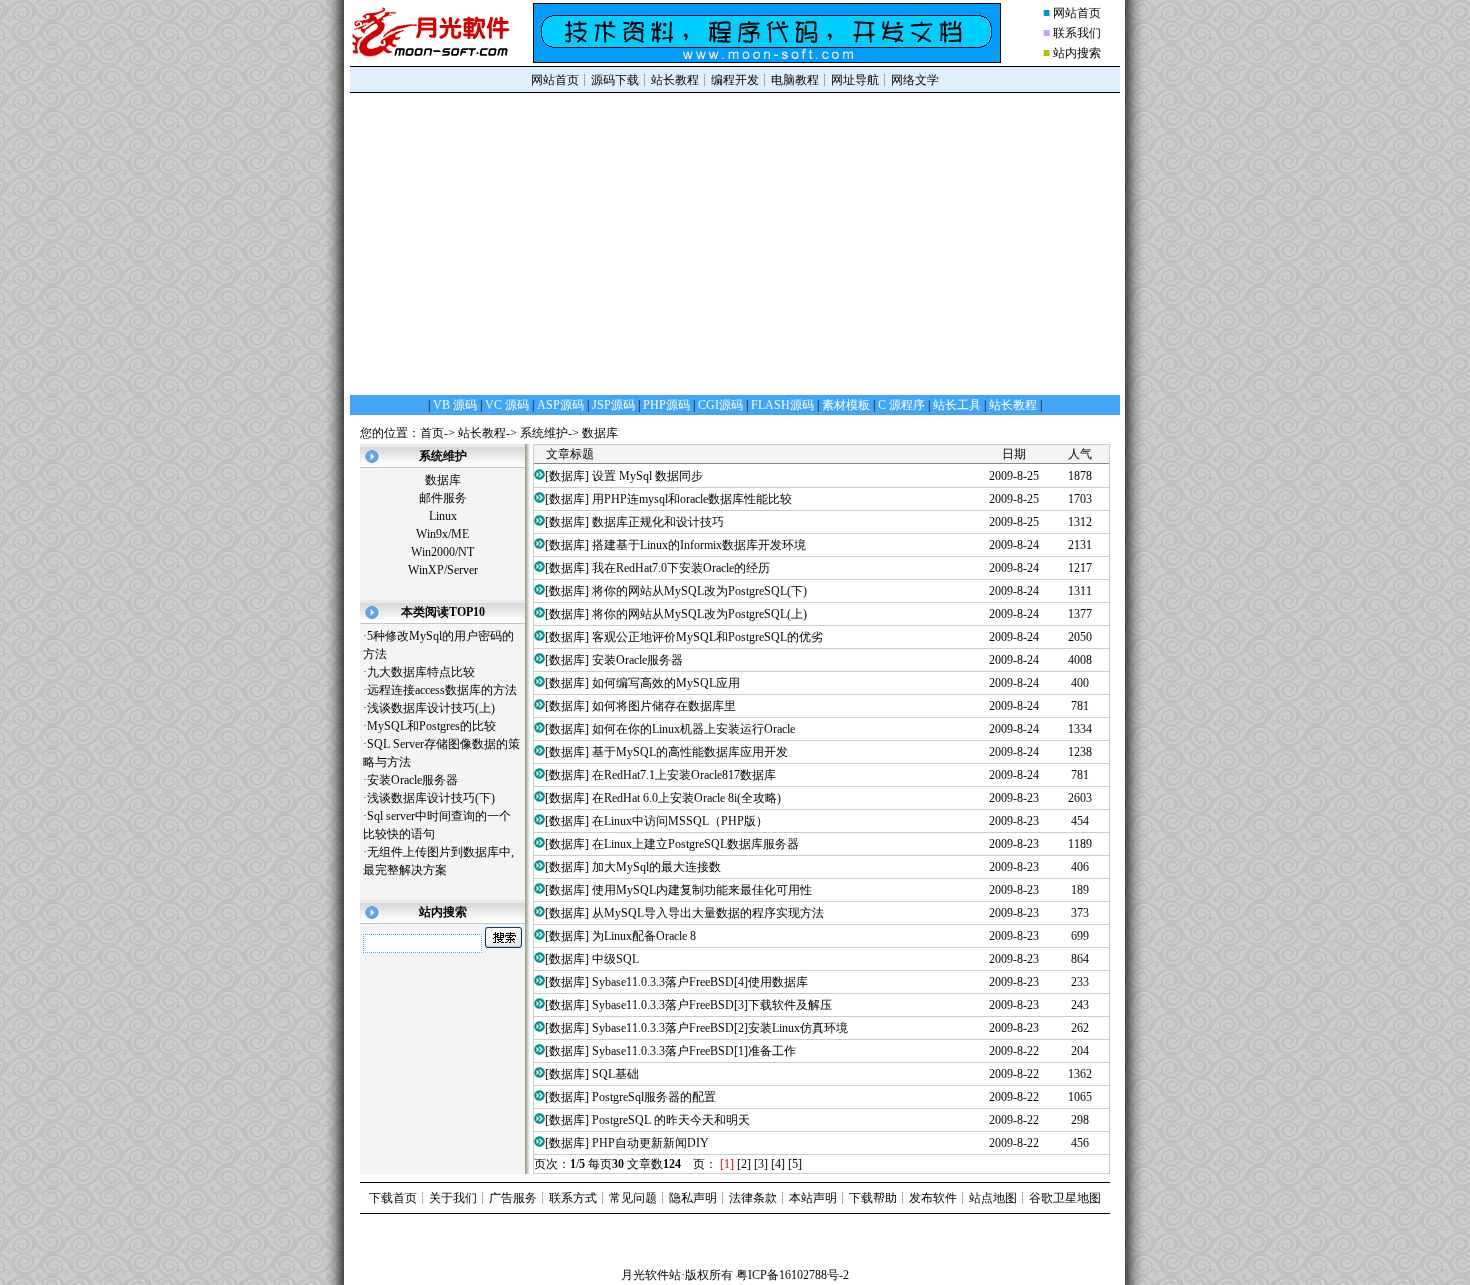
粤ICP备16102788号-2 (792, 1275)
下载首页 (393, 1198)
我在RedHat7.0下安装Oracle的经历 (681, 568)
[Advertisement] (735, 243)
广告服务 (513, 1198)
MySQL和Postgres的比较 (431, 726)
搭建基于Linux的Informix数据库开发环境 (699, 545)
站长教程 (675, 80)
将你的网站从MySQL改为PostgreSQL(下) (699, 591)
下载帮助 (873, 1198)
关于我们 (453, 1198)
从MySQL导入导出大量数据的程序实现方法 (708, 913)
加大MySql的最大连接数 (656, 867)
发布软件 (933, 1198)
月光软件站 (651, 1275)
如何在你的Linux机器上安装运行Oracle (693, 729)
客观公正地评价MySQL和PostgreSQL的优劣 (707, 637)
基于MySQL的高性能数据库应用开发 (690, 752)
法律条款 (753, 1198)
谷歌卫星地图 (1065, 1198)
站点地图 (993, 1198)
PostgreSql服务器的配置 (654, 1097)
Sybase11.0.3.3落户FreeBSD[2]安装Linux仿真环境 (720, 1028)
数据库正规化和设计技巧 (658, 522)
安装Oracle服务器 (412, 780)
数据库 (600, 433)
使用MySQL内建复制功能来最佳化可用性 (702, 890)
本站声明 (813, 1198)
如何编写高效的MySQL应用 (666, 683)
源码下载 (615, 80)
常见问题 (633, 1198)
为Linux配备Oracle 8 (644, 936)
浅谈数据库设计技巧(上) (431, 708)
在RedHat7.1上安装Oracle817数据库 (684, 775)
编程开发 (735, 80)
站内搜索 (1077, 53)
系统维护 (544, 433)
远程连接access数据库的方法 (442, 690)
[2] (744, 1164)
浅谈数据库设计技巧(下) (431, 798)
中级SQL (615, 959)
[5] (795, 1164)
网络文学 (915, 80)
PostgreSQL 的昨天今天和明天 (671, 1120)
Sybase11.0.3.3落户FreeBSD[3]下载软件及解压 (712, 1005)
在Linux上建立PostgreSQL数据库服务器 (695, 844)
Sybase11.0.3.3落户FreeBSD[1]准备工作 (694, 1051)
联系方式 (573, 1198)
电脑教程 (795, 80)
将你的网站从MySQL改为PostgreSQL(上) (699, 614)
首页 (432, 433)
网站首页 (1077, 13)
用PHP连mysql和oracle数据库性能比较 (692, 499)
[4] (778, 1164)
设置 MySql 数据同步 (647, 476)
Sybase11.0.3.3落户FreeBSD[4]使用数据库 (700, 982)
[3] (761, 1164)
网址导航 (855, 80)
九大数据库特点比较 (421, 672)
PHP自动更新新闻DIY (650, 1143)
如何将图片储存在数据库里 (664, 706)
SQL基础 (615, 1074)
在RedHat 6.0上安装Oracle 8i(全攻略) (686, 798)
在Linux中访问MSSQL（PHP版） (680, 821)
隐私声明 (693, 1198)
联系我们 (1077, 33)
